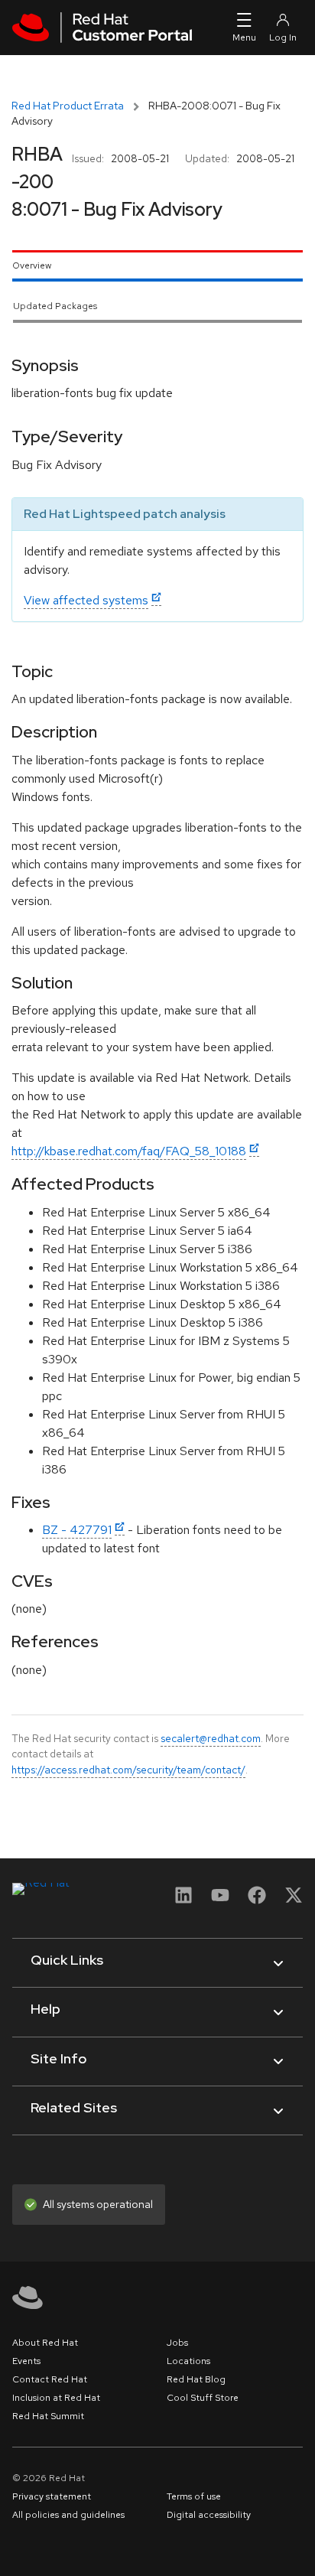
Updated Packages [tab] (55, 306)
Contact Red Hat (50, 2379)
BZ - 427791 (77, 1530)
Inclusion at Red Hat (56, 2398)
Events (26, 2361)
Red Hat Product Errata (68, 106)
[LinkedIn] (183, 1900)
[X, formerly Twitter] (294, 1900)
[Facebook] (257, 1900)
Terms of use (194, 2496)
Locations (188, 2361)
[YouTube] (220, 1900)
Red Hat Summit (48, 2416)
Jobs (177, 2343)
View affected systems (86, 600)
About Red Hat (45, 2343)
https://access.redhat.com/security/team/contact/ (128, 1770)
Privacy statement (52, 2496)
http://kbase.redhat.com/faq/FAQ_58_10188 (129, 1151)
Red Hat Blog (196, 2379)
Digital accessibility (209, 2515)
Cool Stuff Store (203, 2398)
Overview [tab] (32, 265)
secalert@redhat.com (211, 1738)
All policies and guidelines (68, 2515)
